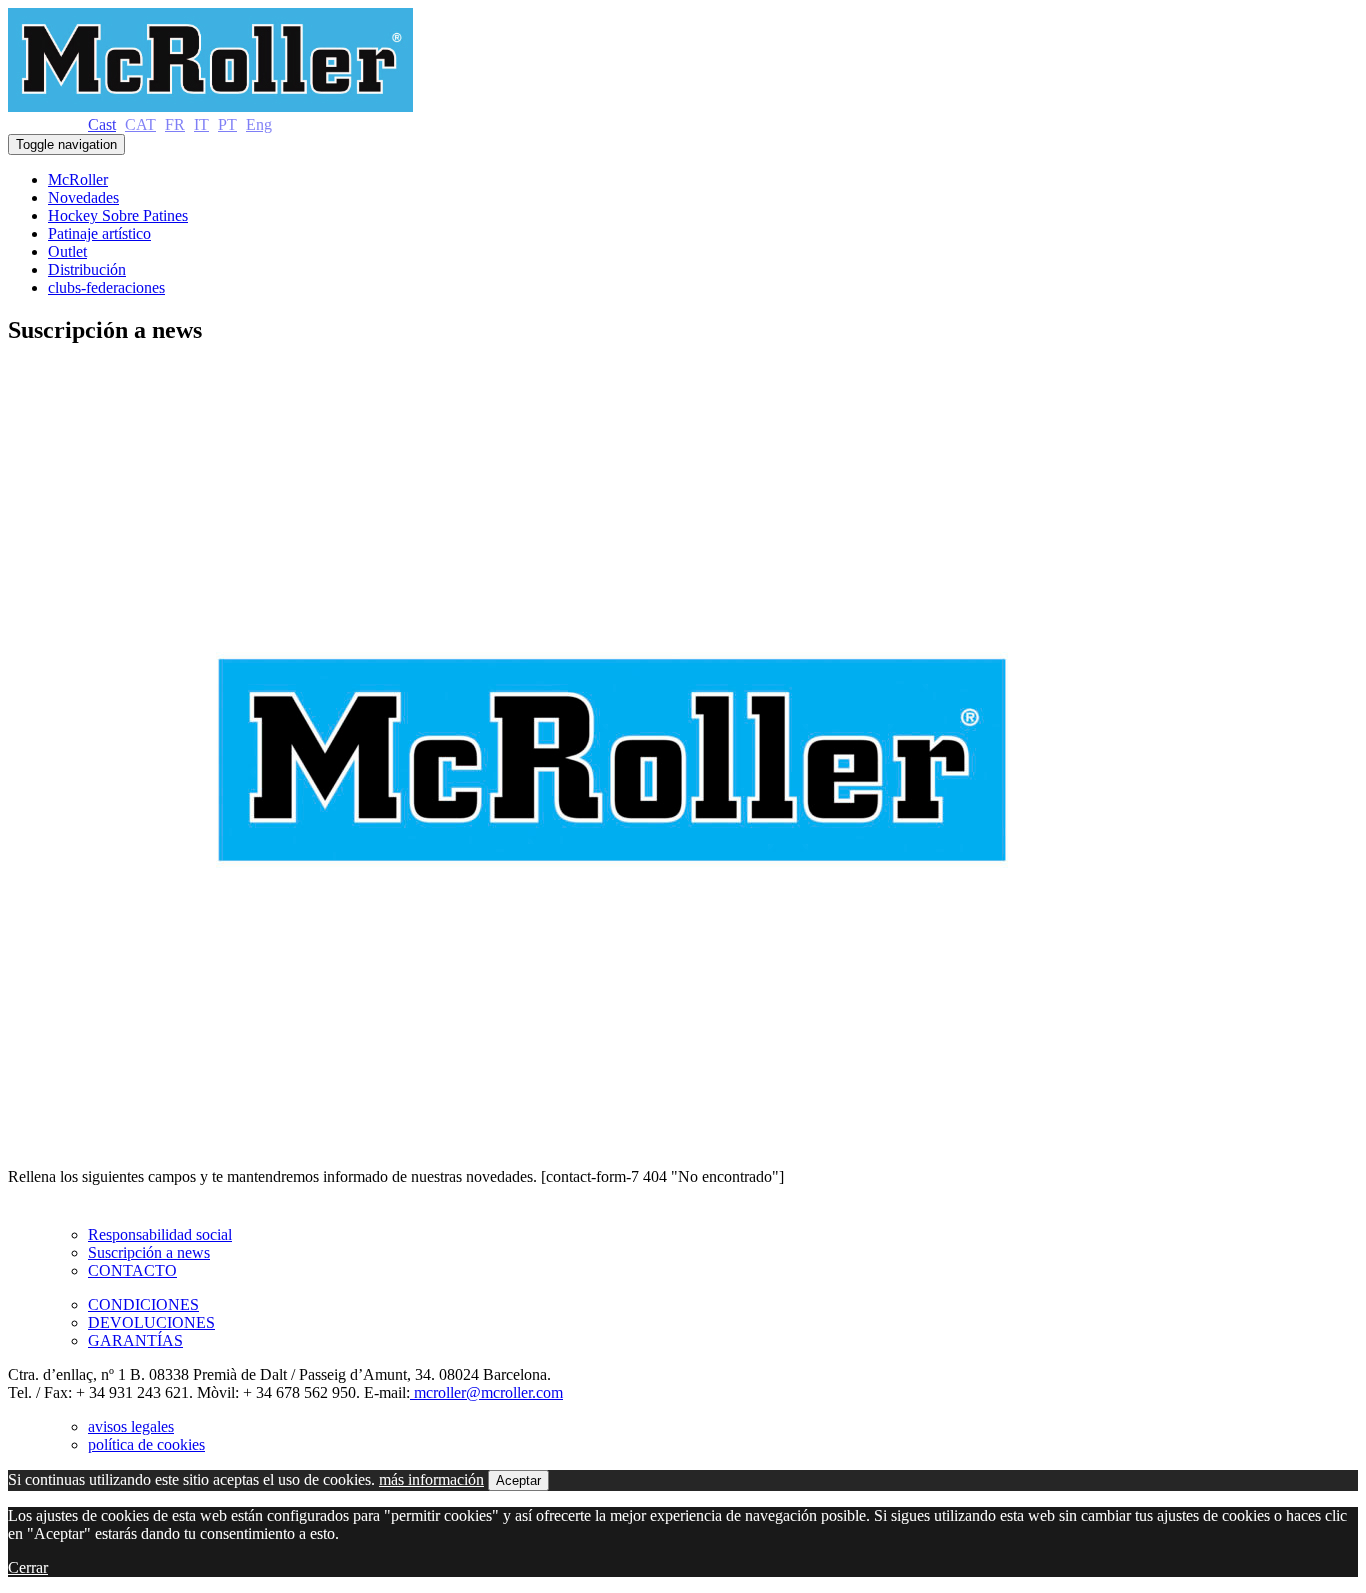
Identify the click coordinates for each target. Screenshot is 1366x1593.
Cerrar (28, 1567)
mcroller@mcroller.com (486, 1392)
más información (431, 1479)
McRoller (78, 179)
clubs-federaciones (106, 287)
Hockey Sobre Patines (118, 215)
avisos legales (131, 1426)
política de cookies (146, 1444)
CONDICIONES (143, 1304)
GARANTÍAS (135, 1340)
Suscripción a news (149, 1252)
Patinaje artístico (99, 233)
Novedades (83, 197)
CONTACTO (132, 1270)
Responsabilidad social (160, 1234)
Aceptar (518, 1480)
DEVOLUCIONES (151, 1322)
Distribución (87, 269)
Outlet (67, 251)
